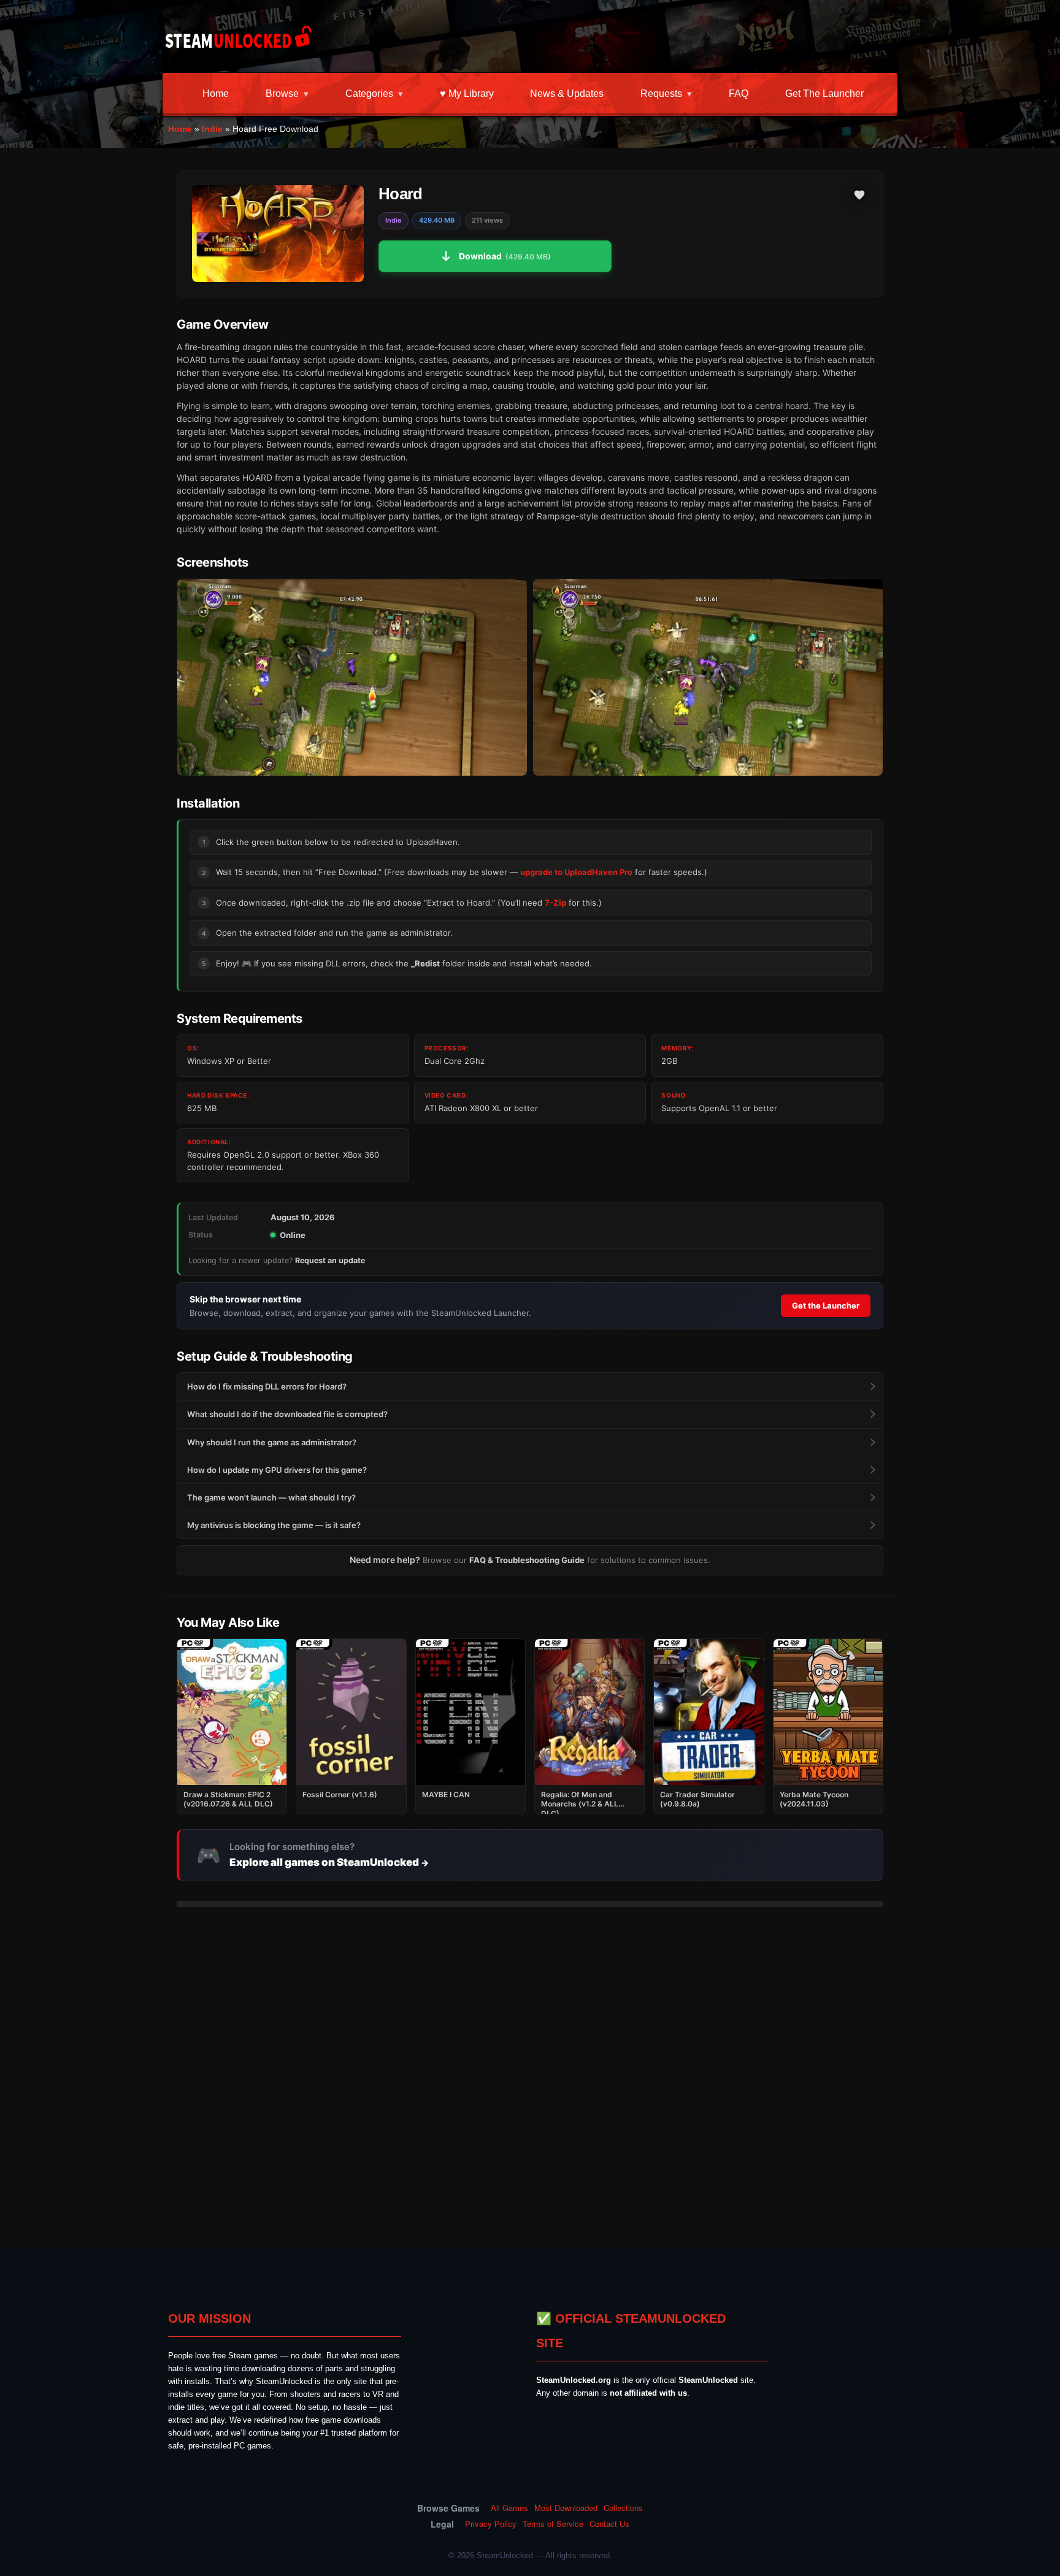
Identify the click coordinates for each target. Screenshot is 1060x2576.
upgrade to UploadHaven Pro (576, 872)
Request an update (330, 1260)
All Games (509, 2508)
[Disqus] (530, 2070)
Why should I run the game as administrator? (272, 1442)
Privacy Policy (491, 2524)
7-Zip (555, 903)
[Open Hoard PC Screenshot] (352, 677)
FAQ (739, 94)
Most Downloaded (566, 2508)
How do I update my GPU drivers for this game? (277, 1470)
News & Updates (567, 94)
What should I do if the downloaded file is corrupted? (287, 1414)
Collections (623, 2508)
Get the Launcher (824, 94)
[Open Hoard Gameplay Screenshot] (708, 677)
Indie (212, 129)
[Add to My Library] (859, 195)
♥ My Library (467, 94)
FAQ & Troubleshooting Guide (527, 1560)
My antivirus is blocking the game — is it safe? (274, 1525)
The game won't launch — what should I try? (271, 1497)
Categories (369, 94)
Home (216, 94)
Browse (282, 94)
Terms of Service (553, 2524)
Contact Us (609, 2524)
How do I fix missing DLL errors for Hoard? (267, 1386)
